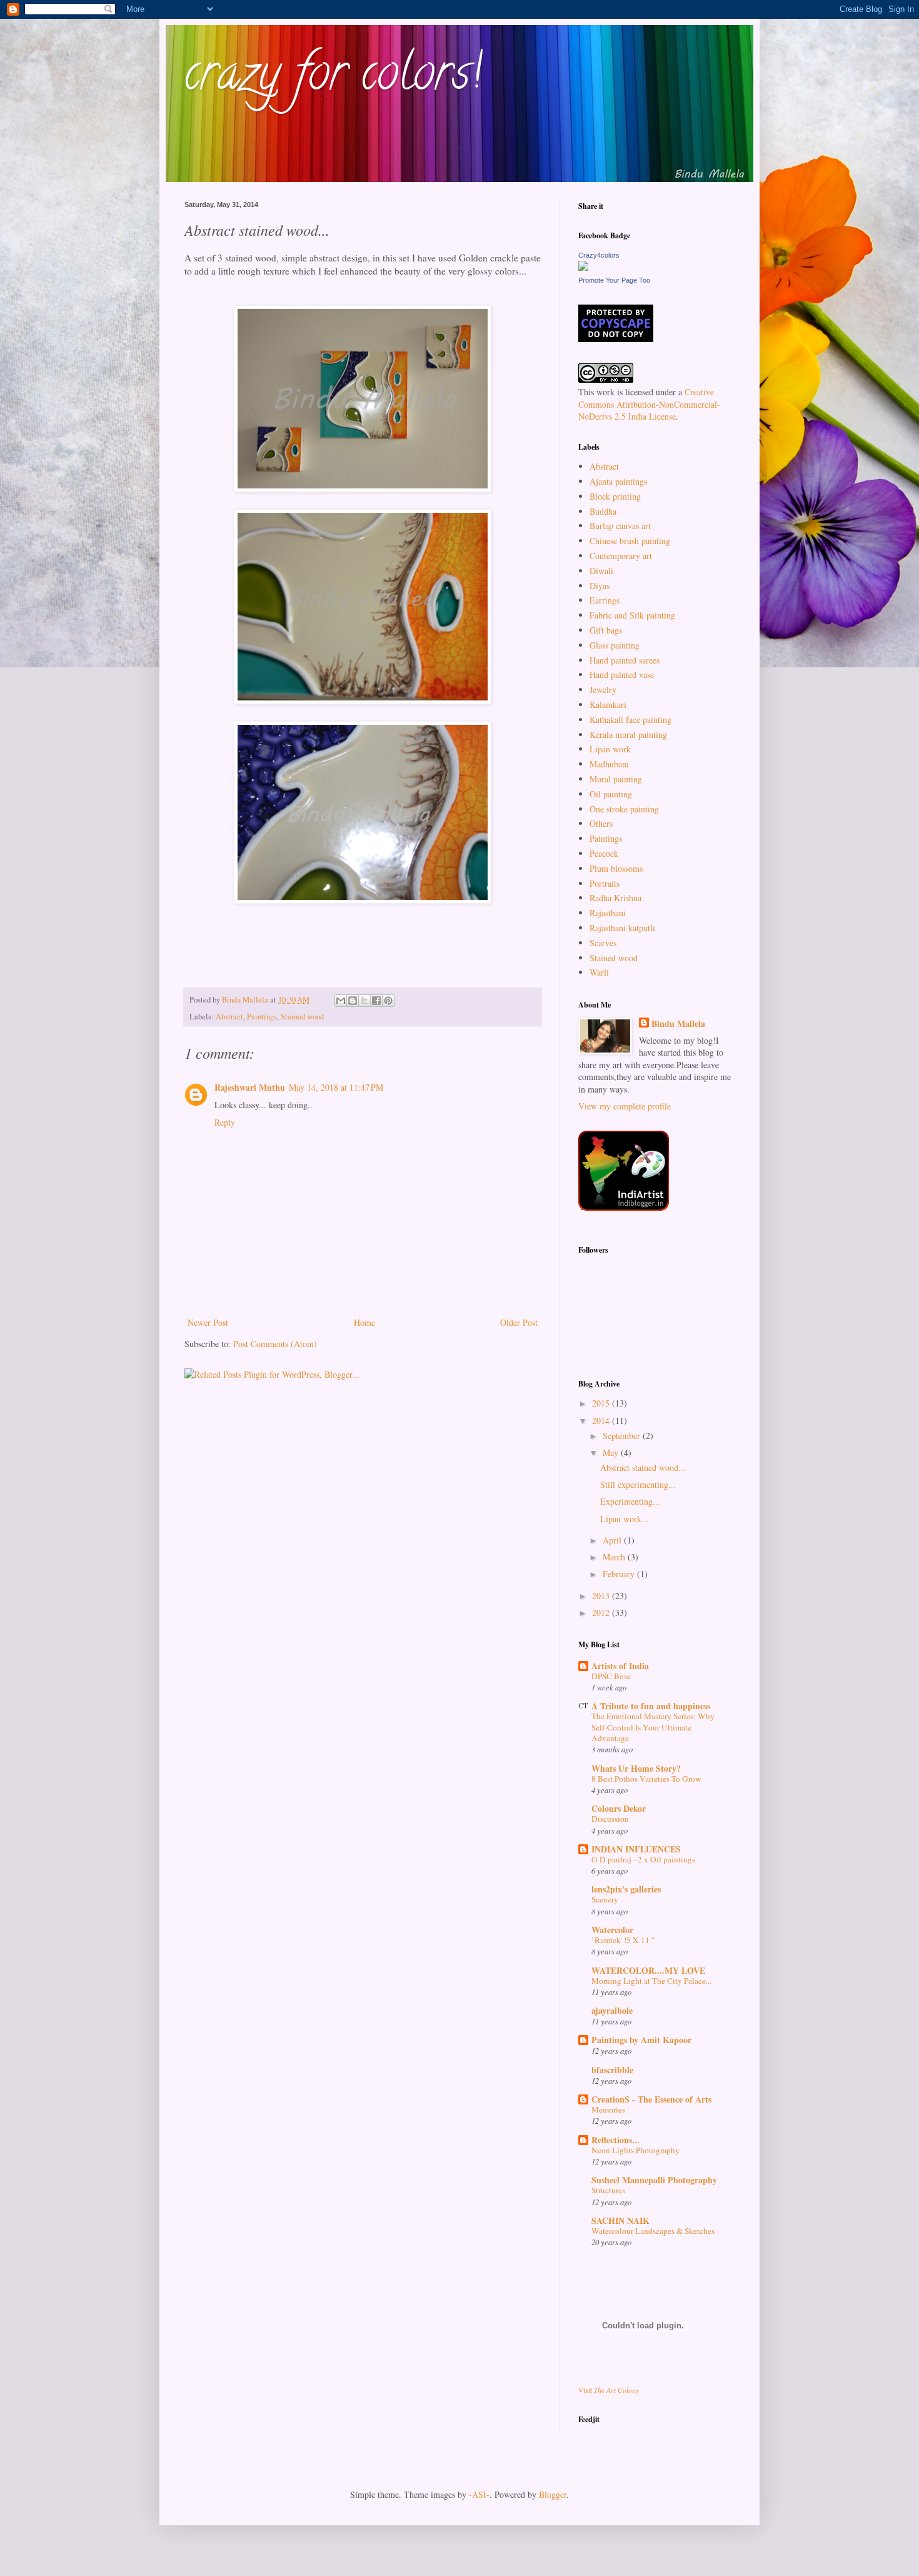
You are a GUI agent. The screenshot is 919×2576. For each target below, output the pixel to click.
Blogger (553, 2494)
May (612, 1452)
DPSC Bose (611, 1676)
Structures (608, 2190)
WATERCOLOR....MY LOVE (648, 1970)
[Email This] (341, 1001)
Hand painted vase (622, 674)
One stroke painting (624, 809)
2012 (602, 1613)
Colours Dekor (619, 1808)
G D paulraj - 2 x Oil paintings (643, 1859)
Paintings (262, 1017)
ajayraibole (612, 2010)
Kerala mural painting (628, 735)
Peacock (604, 853)
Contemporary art (621, 556)
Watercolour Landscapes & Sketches (653, 2231)
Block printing (615, 496)
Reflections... (615, 2140)
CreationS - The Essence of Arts (651, 2099)
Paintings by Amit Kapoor (641, 2040)
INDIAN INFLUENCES (636, 1849)
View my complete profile (625, 1106)
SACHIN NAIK (620, 2220)
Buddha (603, 511)
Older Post (519, 1322)
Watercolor (612, 1930)
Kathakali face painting (630, 720)
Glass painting (615, 645)
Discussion (610, 1819)
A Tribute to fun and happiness (651, 1706)
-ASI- (479, 2494)
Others (601, 823)
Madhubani (609, 764)
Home (364, 1322)
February (620, 1574)
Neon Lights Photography (635, 2150)
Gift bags (606, 630)
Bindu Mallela (678, 1024)
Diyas (600, 586)
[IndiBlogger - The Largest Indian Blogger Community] (624, 1207)
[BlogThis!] (353, 1001)
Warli (599, 972)
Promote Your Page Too (614, 280)
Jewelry (603, 689)
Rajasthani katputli (622, 928)
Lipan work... (625, 1519)
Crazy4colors (599, 255)
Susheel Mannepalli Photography (654, 2180)
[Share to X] (364, 1001)
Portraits (605, 883)
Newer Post (208, 1322)
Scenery (605, 1899)
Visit (609, 2390)
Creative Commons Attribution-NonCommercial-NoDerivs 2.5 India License (649, 404)
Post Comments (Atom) (275, 1344)
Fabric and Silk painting (632, 615)
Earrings (605, 600)
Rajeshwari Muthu (250, 1087)
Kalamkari (608, 705)
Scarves (603, 943)
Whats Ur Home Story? (636, 1768)
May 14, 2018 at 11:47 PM (336, 1087)
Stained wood (302, 1017)
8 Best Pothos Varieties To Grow (646, 1779)
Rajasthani (608, 913)
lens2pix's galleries (626, 1889)
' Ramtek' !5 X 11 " (623, 1940)
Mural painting (616, 779)
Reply (225, 1122)
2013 (602, 1596)
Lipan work (610, 749)
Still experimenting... (638, 1484)
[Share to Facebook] (376, 1001)
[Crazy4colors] (583, 267)
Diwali (601, 571)
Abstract (229, 1017)
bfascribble (612, 2070)
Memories (608, 2109)
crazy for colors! (333, 78)
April (613, 1540)
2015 (602, 1403)
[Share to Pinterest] (388, 1001)
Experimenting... (630, 1501)
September (623, 1436)
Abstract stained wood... (643, 1467)
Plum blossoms (616, 868)
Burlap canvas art (620, 526)
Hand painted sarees (625, 660)
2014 (602, 1421)
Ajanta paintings (618, 481)
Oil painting (611, 794)
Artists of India (620, 1666)
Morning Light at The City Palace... (651, 1981)
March (615, 1557)
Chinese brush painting (630, 541)
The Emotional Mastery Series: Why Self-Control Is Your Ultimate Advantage (653, 1727)
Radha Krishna (615, 898)
